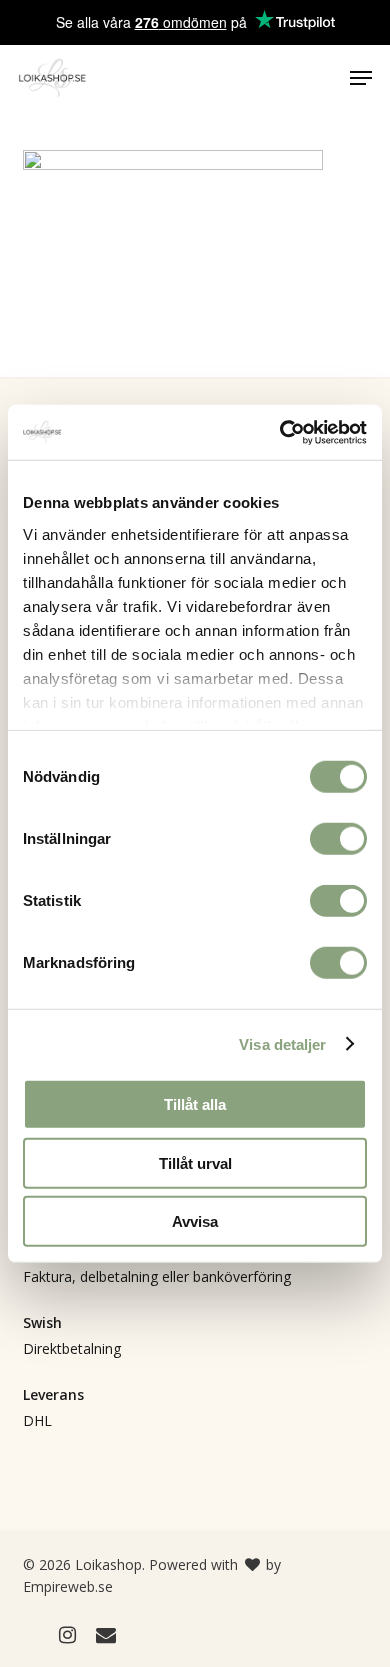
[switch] (338, 839)
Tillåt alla (195, 1104)
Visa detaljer (282, 1043)
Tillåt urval (195, 1162)
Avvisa (195, 1221)
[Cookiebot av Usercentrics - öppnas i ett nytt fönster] (280, 432)
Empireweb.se (68, 1586)
